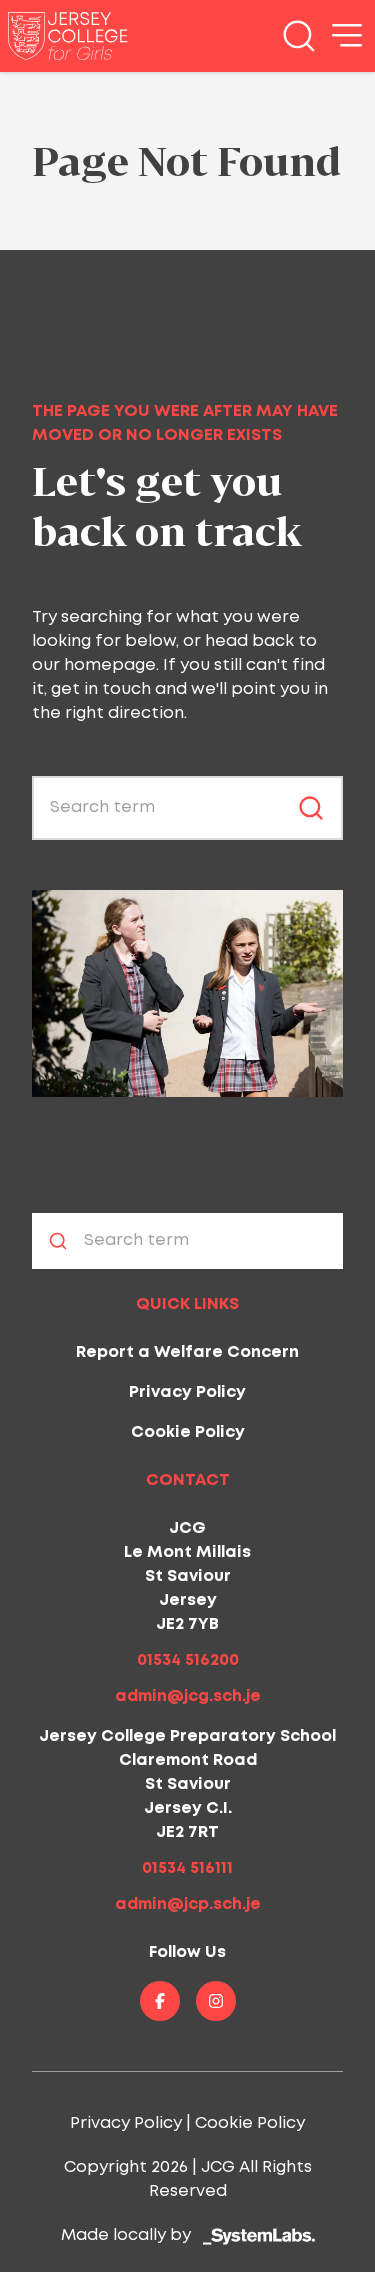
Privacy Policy (187, 1392)
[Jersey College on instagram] (216, 2001)
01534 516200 (188, 1660)
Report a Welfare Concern (187, 1352)
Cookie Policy (188, 1432)
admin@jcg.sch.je (188, 1696)
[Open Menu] (347, 36)
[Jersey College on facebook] (160, 2001)
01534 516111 (187, 1868)
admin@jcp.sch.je (188, 1904)
